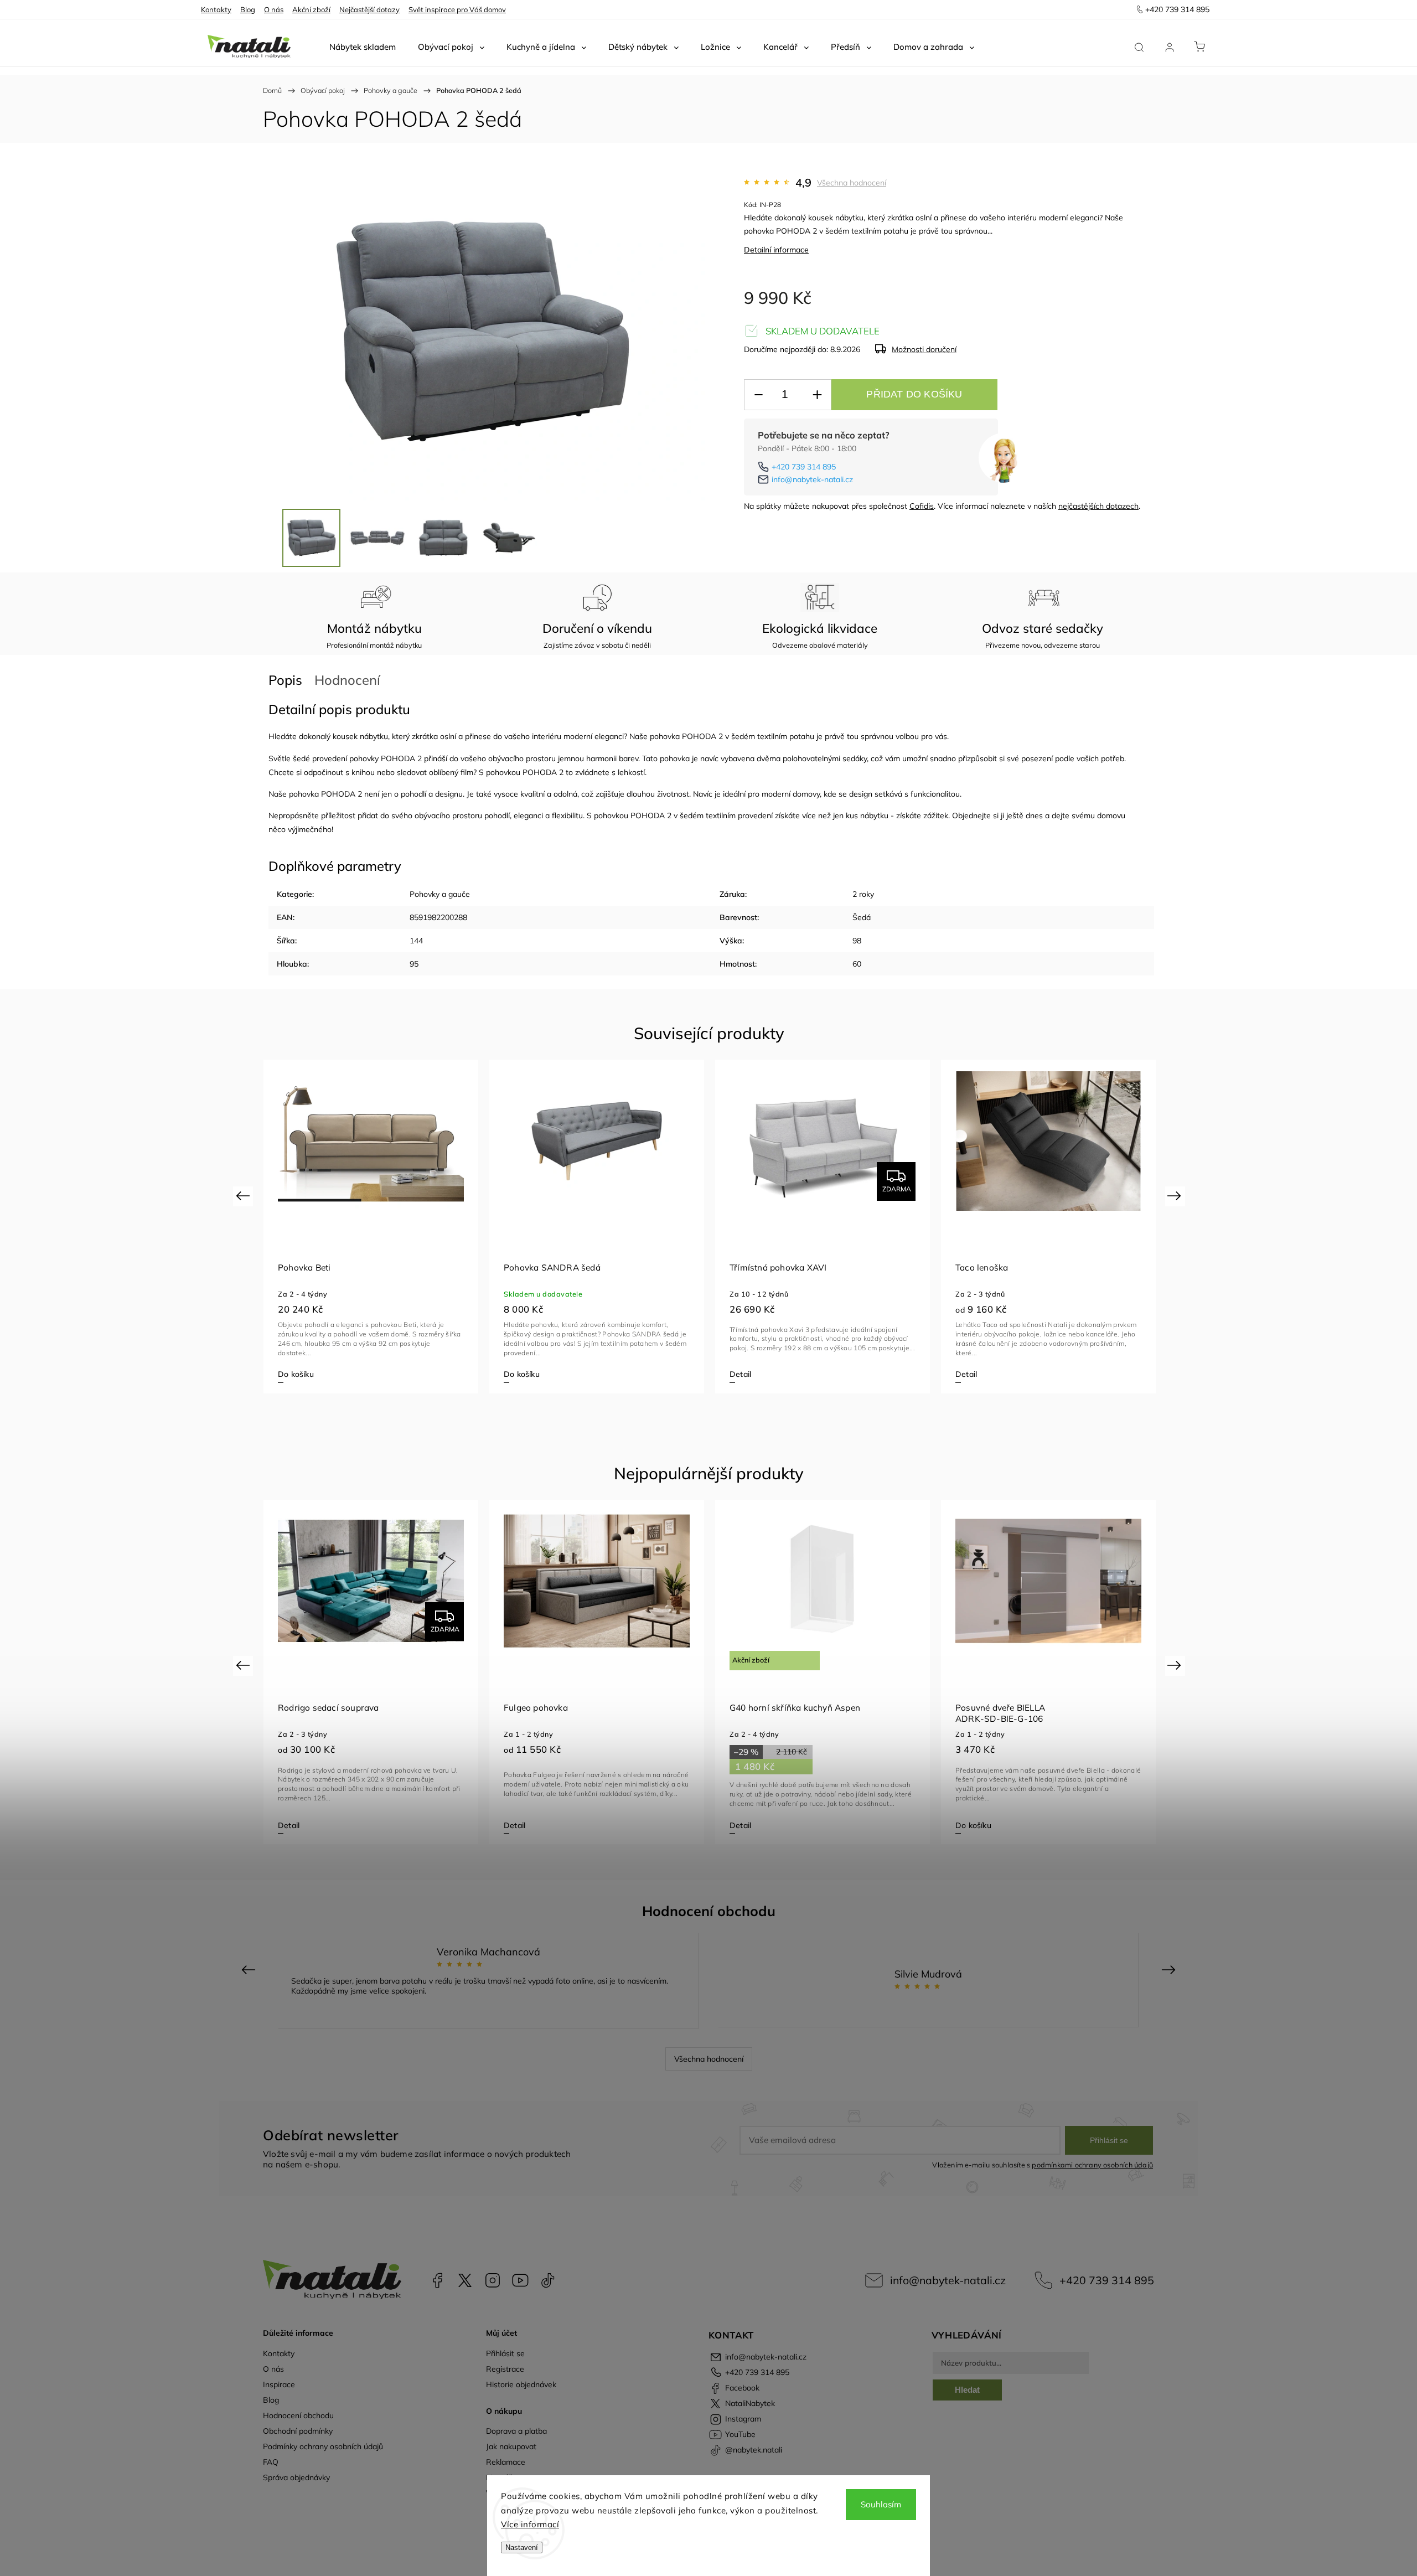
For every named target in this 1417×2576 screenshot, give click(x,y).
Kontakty (216, 9)
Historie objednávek (521, 2384)
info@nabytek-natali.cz (812, 479)
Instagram (493, 2280)
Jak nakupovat (511, 2446)
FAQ (271, 2462)
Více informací (530, 2524)
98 (857, 941)
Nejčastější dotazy (369, 9)
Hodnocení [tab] (347, 680)
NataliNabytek (465, 2280)
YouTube (520, 2280)
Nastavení (522, 2547)
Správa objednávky (296, 2477)
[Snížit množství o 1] (758, 395)
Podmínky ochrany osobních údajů (323, 2446)
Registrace (505, 2369)
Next (1176, 1196)
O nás (274, 9)
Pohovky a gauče (440, 894)
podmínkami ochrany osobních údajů (1092, 2165)
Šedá (862, 917)
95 (414, 964)
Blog (248, 9)
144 (416, 941)
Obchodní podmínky (298, 2431)
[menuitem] (363, 47)
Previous (244, 1196)
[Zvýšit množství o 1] (817, 395)
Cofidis (922, 506)
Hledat (967, 2390)
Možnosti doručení (924, 349)
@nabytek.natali (548, 2280)
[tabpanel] (371, 1226)
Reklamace (506, 2462)
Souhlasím (881, 2504)
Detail (740, 1374)
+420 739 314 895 (804, 467)
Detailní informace (776, 250)
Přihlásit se (1109, 2140)
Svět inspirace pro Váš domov (457, 9)
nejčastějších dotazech (1098, 506)
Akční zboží (311, 9)
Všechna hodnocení (852, 183)
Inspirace (279, 2384)
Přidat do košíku (914, 394)
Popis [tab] (285, 680)
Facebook (437, 2280)
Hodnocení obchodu (298, 2415)
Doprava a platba (516, 2431)
